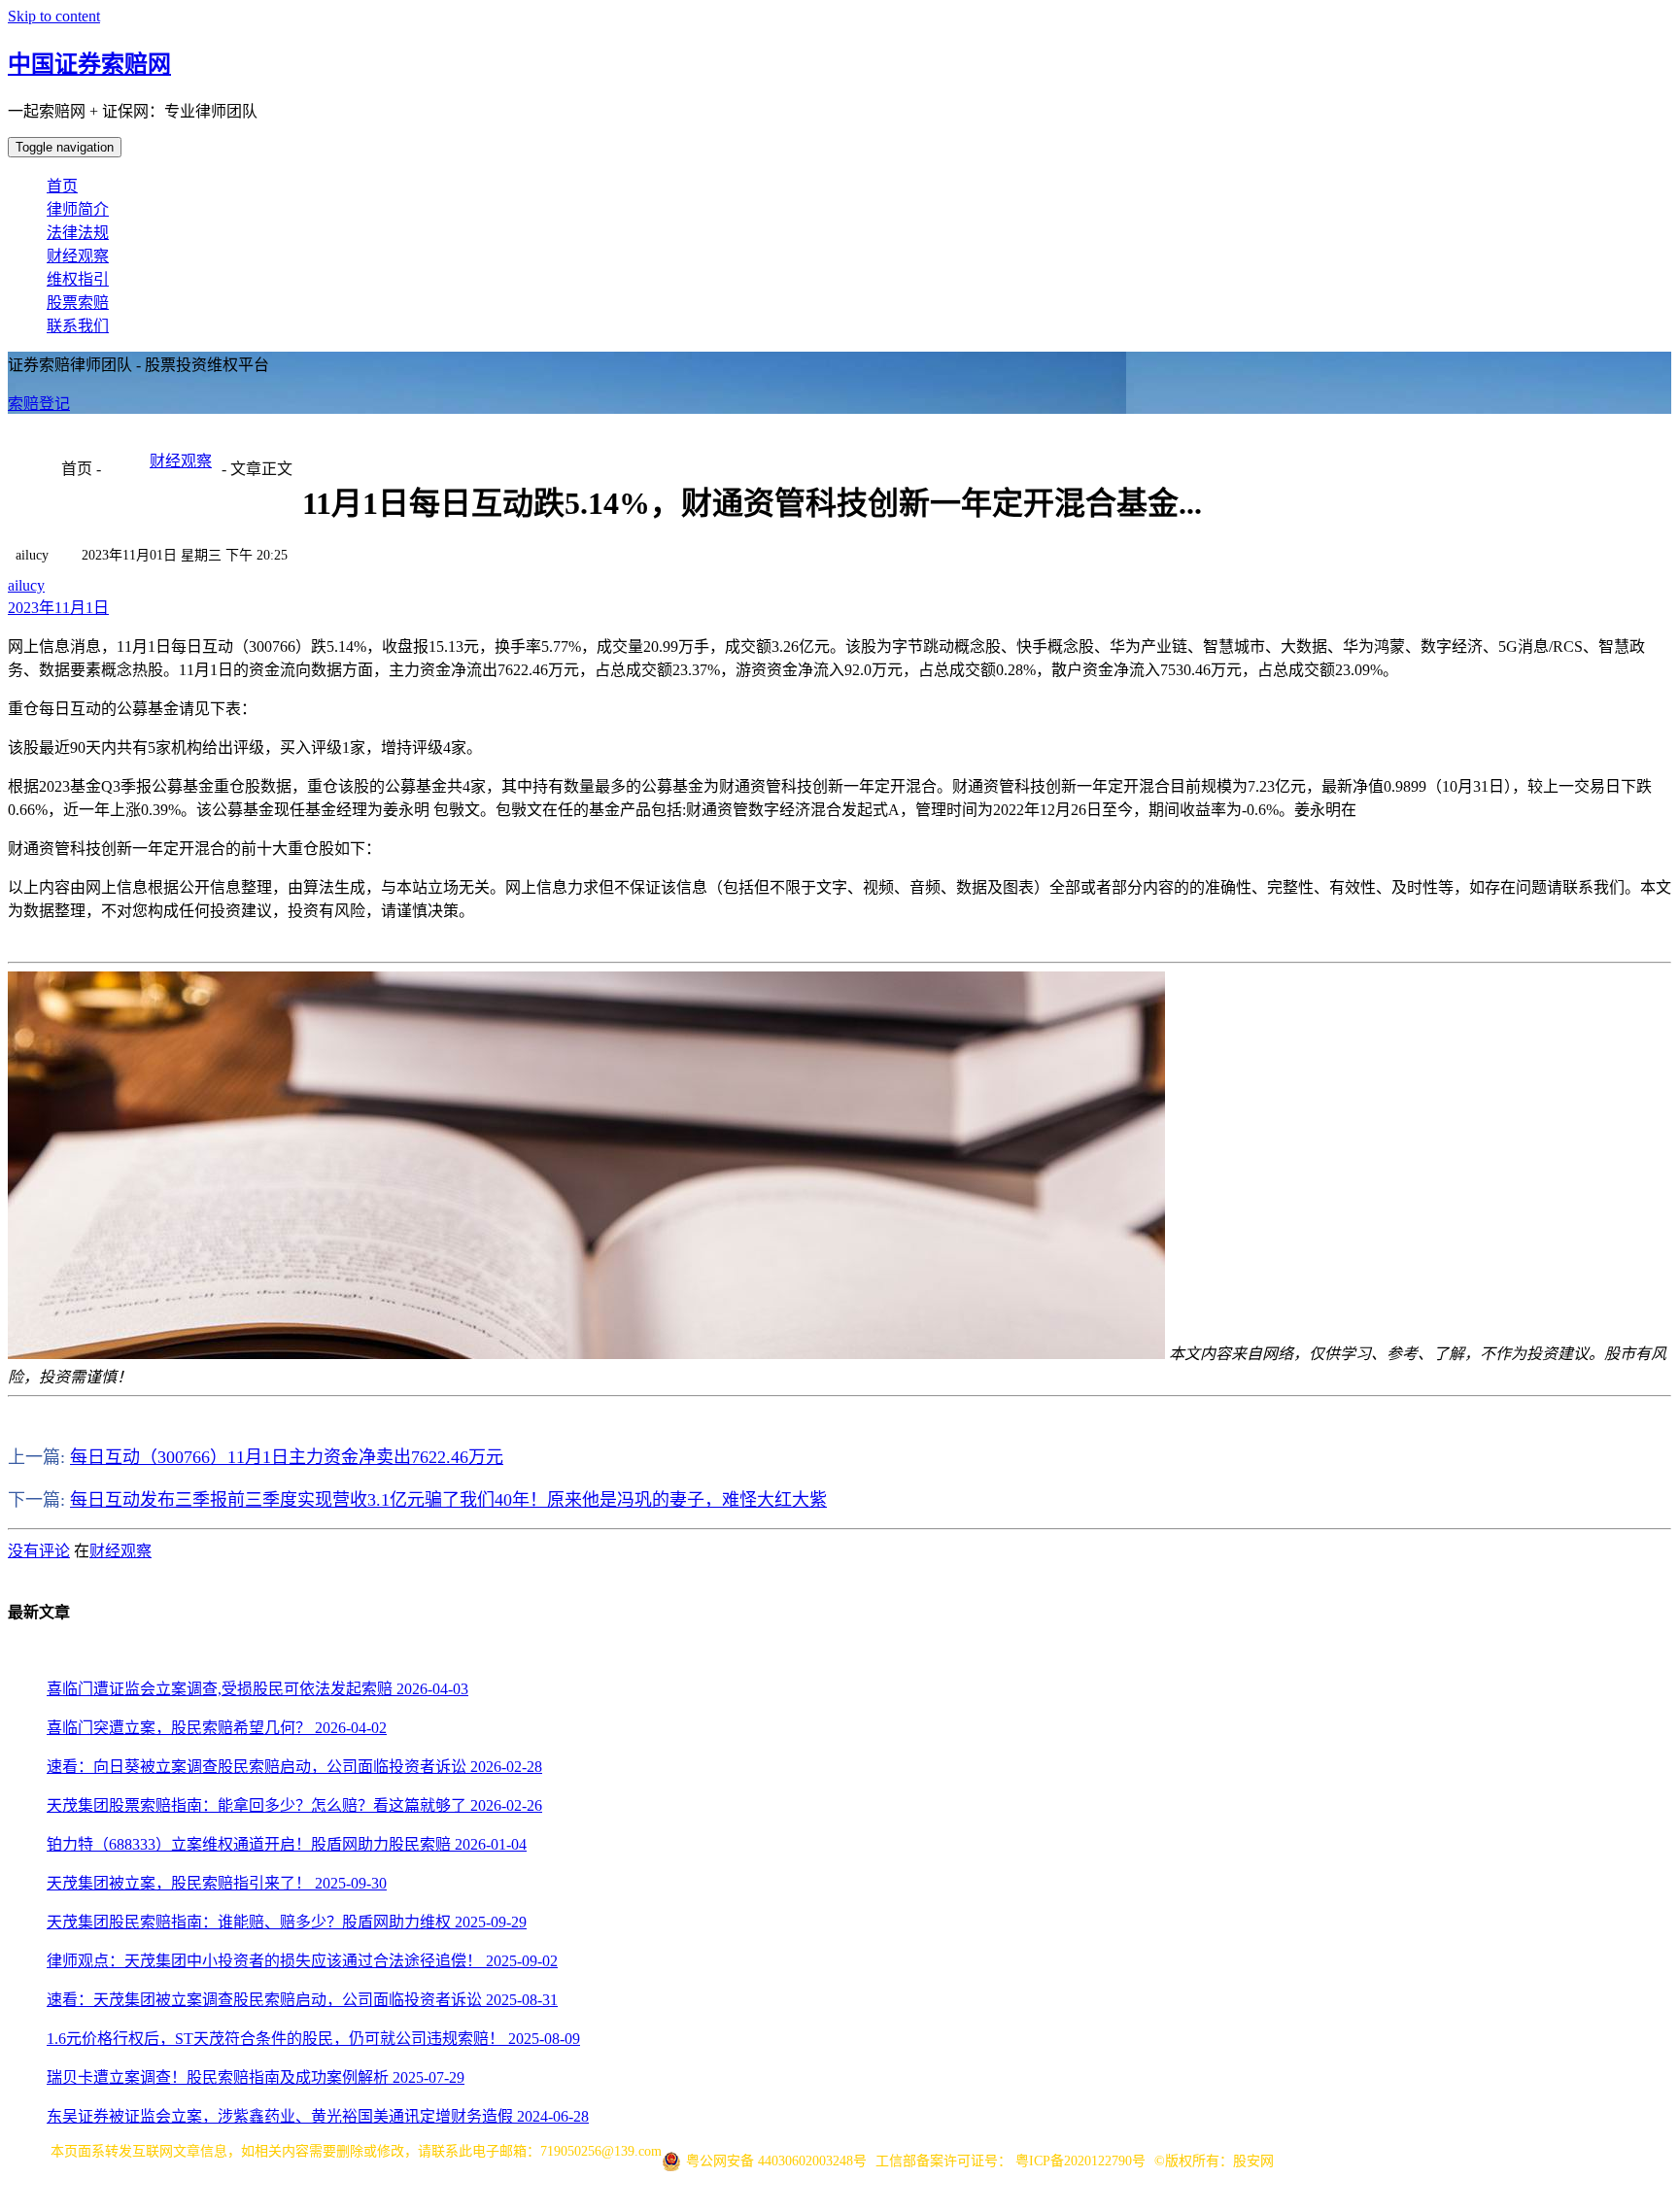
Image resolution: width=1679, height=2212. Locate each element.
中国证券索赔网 (89, 64)
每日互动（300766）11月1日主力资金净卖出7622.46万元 (287, 1457)
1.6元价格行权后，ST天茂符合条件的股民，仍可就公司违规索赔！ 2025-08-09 (313, 2039)
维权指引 (78, 279)
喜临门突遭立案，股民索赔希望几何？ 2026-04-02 (217, 1728)
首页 (62, 186)
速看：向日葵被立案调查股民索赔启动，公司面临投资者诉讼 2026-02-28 (294, 1767)
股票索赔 (78, 303)
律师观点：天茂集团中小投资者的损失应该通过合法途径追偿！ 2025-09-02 (302, 1961)
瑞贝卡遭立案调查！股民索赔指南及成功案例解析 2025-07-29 (256, 2077)
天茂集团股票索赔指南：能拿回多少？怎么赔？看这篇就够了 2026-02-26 (294, 1805)
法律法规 (78, 233)
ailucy (26, 585)
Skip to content (54, 16)
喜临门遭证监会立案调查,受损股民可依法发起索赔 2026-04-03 (257, 1689)
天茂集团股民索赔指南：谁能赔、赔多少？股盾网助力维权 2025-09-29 (287, 1922)
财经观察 (78, 256)
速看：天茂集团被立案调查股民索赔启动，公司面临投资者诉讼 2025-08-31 (302, 2000)
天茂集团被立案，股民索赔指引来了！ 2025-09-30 (217, 1883)
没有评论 (39, 1551)
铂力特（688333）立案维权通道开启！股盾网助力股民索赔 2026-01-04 (287, 1844)
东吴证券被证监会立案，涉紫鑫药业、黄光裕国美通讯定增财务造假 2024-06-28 (318, 2116)
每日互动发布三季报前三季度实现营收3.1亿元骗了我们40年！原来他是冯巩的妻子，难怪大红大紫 (448, 1500)
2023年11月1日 (58, 608)
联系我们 (78, 326)
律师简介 (78, 209)
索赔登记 (39, 404)
